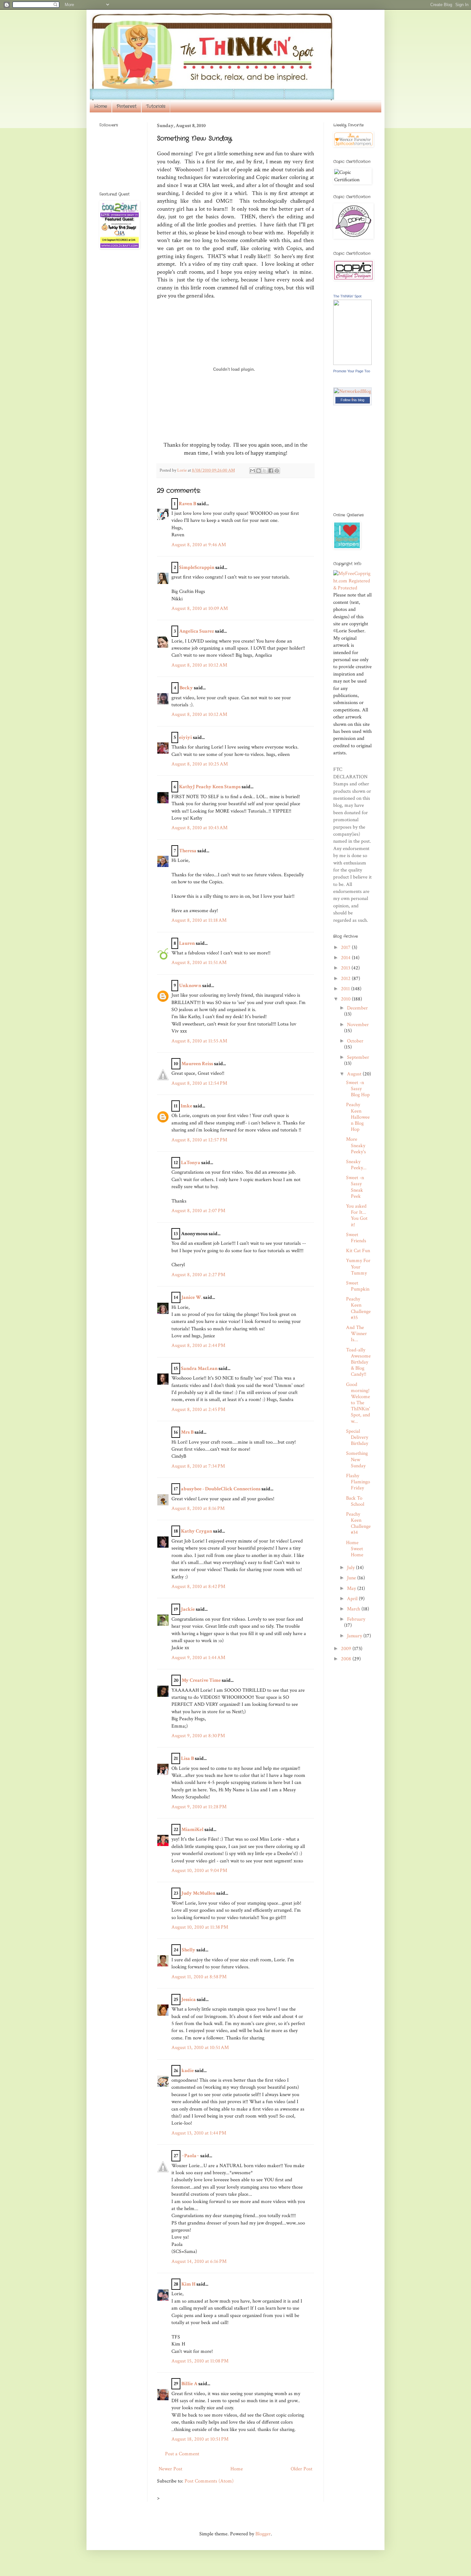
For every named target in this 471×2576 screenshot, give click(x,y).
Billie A (189, 2384)
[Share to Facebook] (271, 471)
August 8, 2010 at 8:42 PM (198, 1587)
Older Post (302, 2469)
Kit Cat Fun (358, 1251)
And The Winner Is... (356, 1334)
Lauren (187, 943)
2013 (346, 968)
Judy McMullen (198, 1893)
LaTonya (191, 1163)
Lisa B (187, 1758)
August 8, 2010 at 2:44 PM (198, 1345)
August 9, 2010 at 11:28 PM (199, 1807)
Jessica (189, 2000)
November (358, 1025)
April (353, 1599)
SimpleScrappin (197, 567)
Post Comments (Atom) (209, 2481)
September (358, 1057)
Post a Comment (182, 2454)
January (355, 1636)
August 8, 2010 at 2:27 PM (198, 1275)
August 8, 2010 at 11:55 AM (199, 1041)
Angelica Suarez (197, 631)
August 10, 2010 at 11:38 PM (200, 1927)
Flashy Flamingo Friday (358, 1482)
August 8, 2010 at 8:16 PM (198, 1508)
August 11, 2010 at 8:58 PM (199, 1977)
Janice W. (192, 1297)
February (356, 1619)
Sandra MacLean (199, 1369)
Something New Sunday (357, 1459)
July (351, 1568)
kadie (188, 2071)
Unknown (190, 986)
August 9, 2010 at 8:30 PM (198, 1736)
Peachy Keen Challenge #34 (358, 1523)
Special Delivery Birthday (357, 1437)
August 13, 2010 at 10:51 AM (200, 2048)
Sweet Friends (356, 1238)
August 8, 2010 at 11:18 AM (199, 920)
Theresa (188, 851)
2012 (346, 979)
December (357, 1008)
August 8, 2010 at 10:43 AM (199, 828)
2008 (347, 1659)
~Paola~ (190, 2156)
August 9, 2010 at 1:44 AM (198, 1658)
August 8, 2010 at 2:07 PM (198, 1211)
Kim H (188, 2284)
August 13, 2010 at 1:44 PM (199, 2133)
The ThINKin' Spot (347, 296)
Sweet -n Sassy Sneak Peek (355, 1187)
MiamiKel (192, 1830)
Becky (186, 688)
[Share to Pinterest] (277, 471)
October (355, 1041)
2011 (346, 989)
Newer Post (170, 2469)
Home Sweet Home (355, 1549)
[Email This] (252, 471)
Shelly (189, 1950)
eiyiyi (186, 737)
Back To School (355, 1501)
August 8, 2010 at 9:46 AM (199, 545)
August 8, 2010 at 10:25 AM (200, 764)
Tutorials (156, 106)
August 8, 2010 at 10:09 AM (200, 608)
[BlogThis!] (259, 471)
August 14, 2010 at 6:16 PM (199, 2261)
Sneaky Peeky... (356, 1165)
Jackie (188, 1609)
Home (101, 106)
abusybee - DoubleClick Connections (221, 1489)
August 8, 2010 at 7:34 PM (198, 1466)
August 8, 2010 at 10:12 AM (199, 665)
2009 (347, 1649)
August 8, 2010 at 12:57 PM (199, 1140)
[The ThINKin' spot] (352, 364)
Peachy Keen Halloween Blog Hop (358, 1117)
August (355, 1074)
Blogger (263, 2534)
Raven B (187, 504)
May (352, 1588)
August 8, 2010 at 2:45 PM (198, 1410)
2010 (346, 999)
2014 (346, 958)
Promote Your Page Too (352, 371)
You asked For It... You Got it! (357, 1215)
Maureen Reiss (197, 1064)
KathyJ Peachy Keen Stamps (210, 787)
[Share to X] (265, 471)
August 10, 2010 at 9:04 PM (199, 1871)
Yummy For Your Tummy (358, 1267)
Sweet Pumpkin (358, 1286)
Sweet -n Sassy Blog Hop (358, 1089)
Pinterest (127, 106)
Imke (186, 1106)
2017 (346, 948)
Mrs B (187, 1432)
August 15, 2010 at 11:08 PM (200, 2361)
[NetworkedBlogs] (352, 398)
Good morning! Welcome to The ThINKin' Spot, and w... (358, 1403)
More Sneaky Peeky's (356, 1145)
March (354, 1609)
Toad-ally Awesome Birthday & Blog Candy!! (358, 1362)
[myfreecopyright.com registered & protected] (352, 588)
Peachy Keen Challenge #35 (358, 1308)
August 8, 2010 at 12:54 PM (199, 1083)
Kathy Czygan (197, 1531)
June (352, 1578)
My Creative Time (201, 1680)
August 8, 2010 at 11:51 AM (199, 963)
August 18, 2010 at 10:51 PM (200, 2439)
